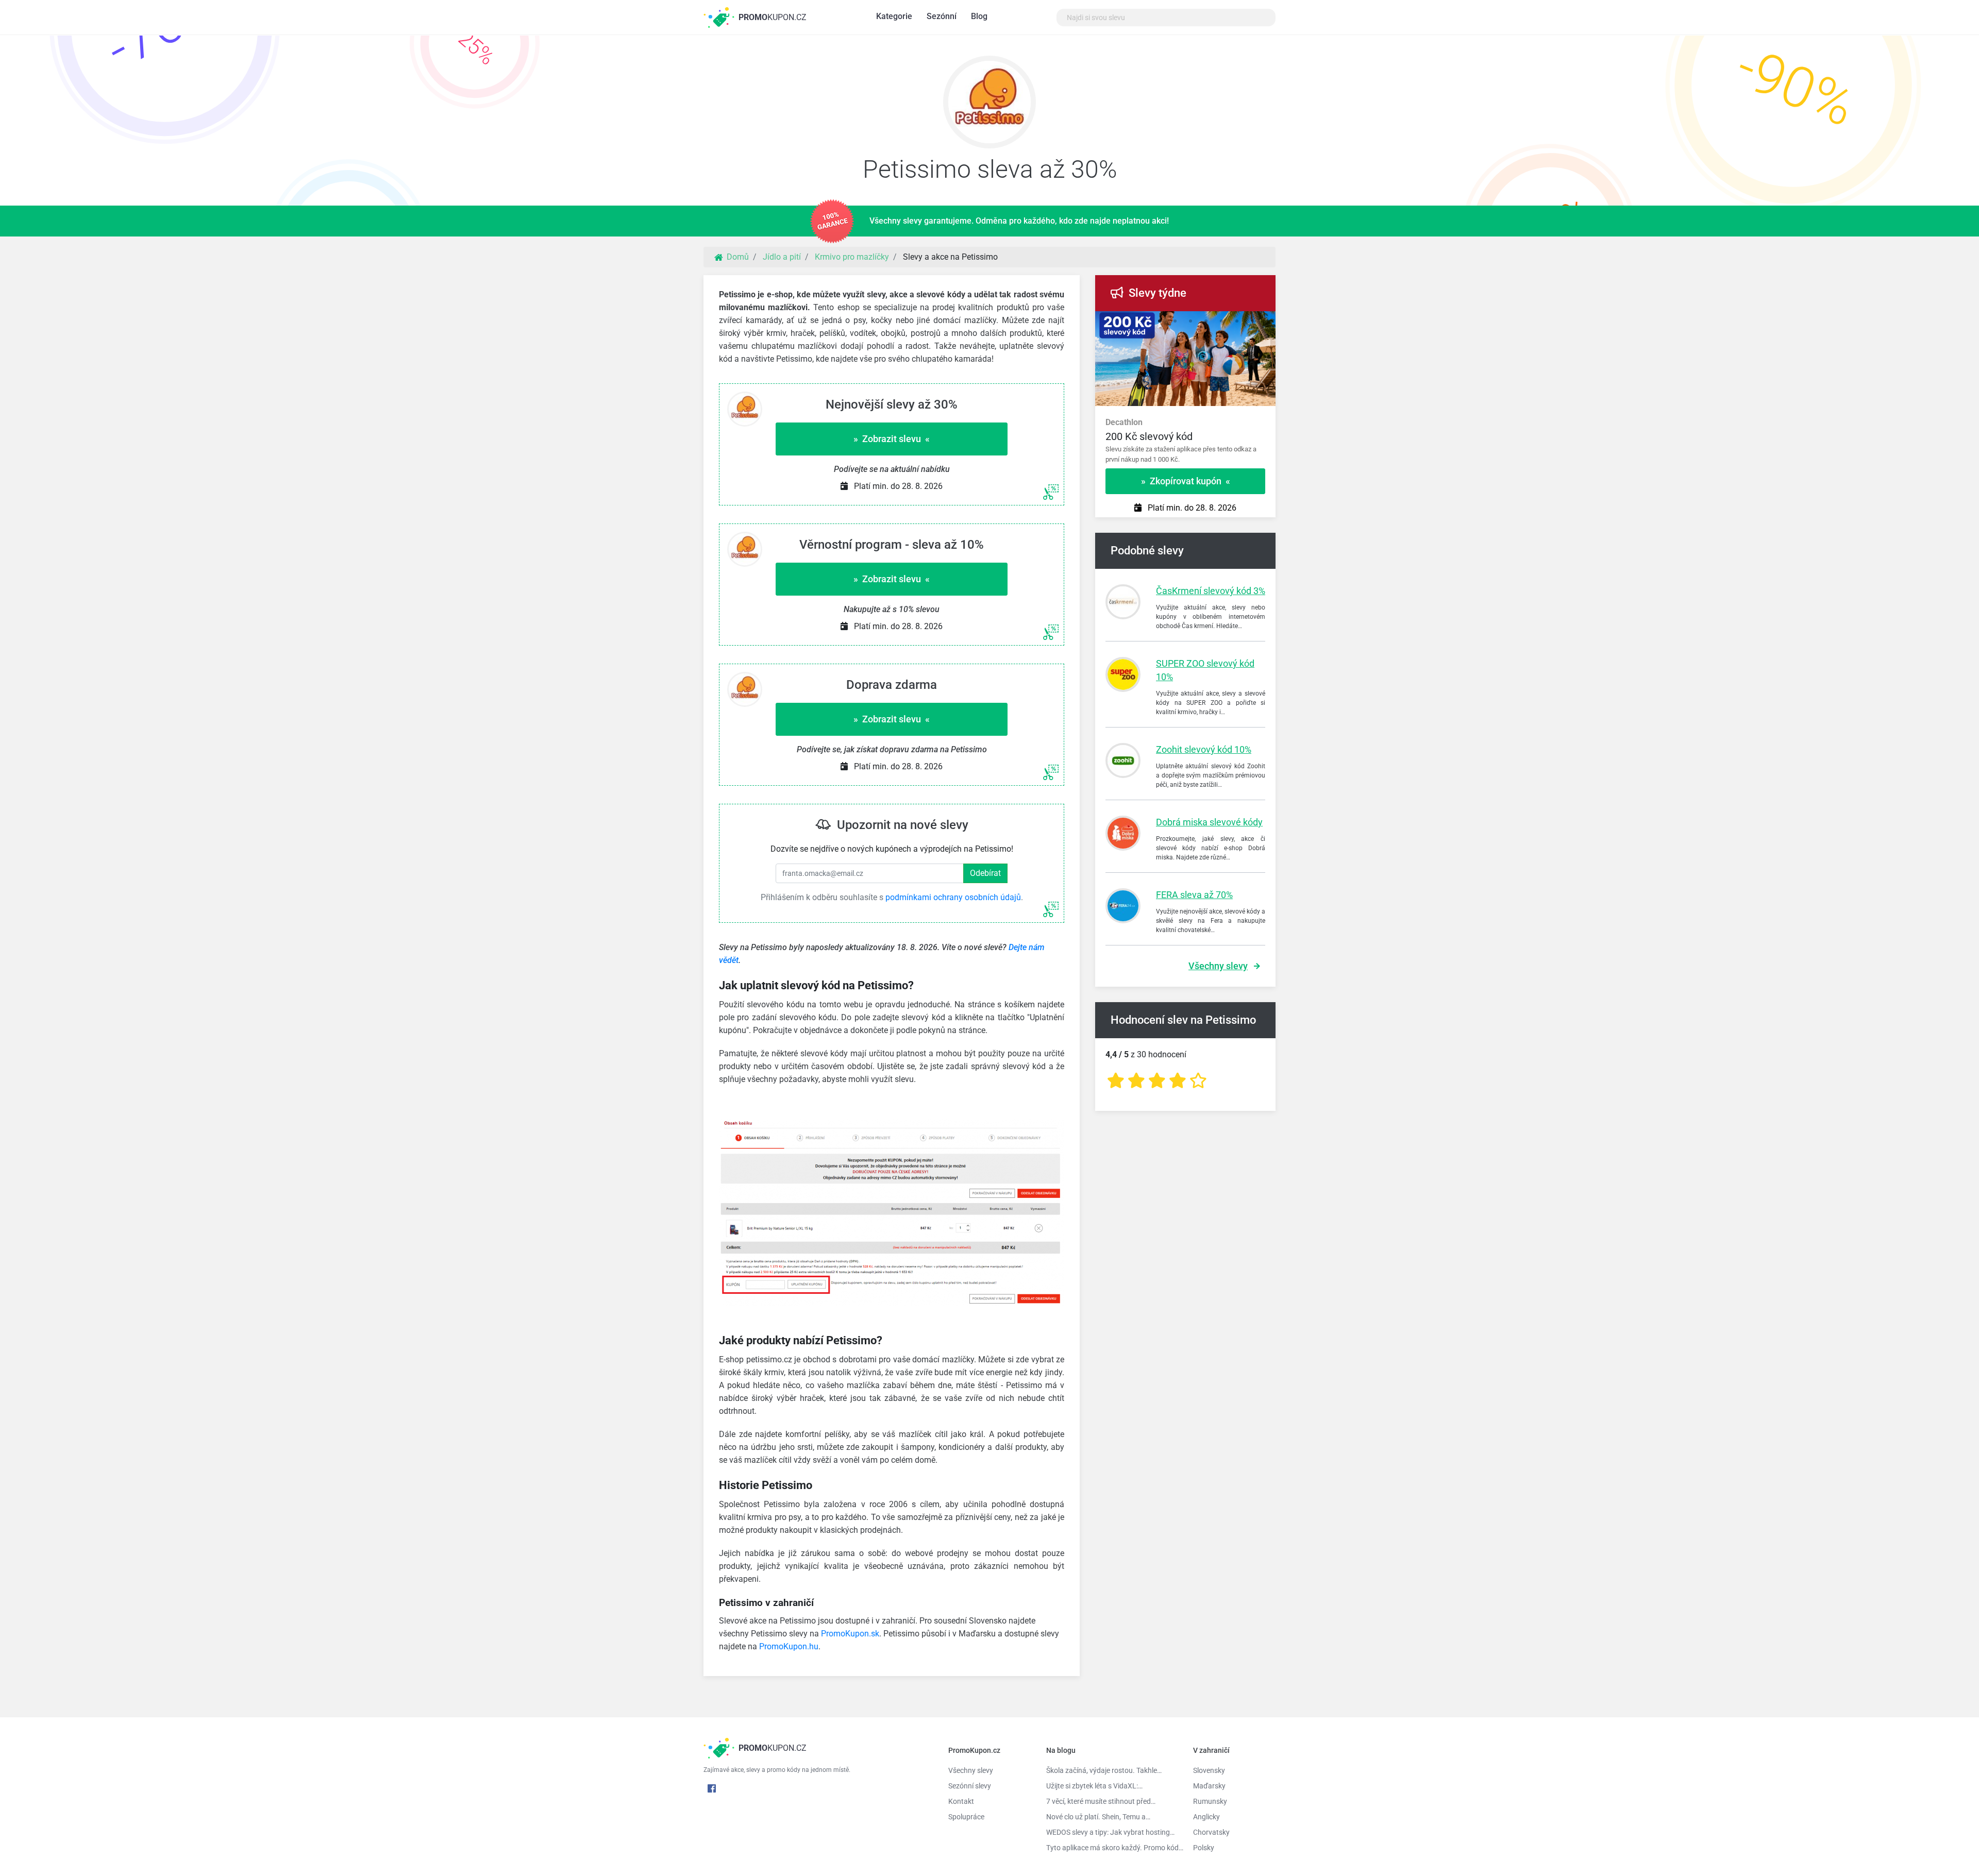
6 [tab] (1221, 322)
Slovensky (1209, 1770)
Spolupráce (966, 1817)
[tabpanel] (1185, 436)
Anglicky (1206, 1817)
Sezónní (942, 16)
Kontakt (961, 1801)
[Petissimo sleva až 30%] (989, 105)
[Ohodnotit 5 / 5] (1198, 1081)
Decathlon (1124, 422)
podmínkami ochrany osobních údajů (953, 897)
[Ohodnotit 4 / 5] (1178, 1081)
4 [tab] (1190, 322)
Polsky (1204, 1848)
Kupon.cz (773, 17)
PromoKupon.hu (789, 1646)
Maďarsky (1209, 1786)
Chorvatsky (1211, 1832)
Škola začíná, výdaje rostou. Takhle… (1104, 1770)
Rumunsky (1210, 1801)
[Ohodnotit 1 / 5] (1116, 1081)
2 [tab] (1160, 322)
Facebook (712, 1788)
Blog (979, 16)
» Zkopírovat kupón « (1186, 481)
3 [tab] (1175, 322)
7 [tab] (1237, 322)
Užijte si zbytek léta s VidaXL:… (1094, 1786)
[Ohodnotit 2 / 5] (1136, 1081)
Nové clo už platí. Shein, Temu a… (1098, 1817)
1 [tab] (1144, 322)
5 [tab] (1206, 322)
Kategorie (894, 16)
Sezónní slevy (970, 1786)
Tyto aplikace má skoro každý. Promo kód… (1112, 1848)
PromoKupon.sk (850, 1634)
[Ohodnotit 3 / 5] (1157, 1081)
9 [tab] (1268, 322)
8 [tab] (1252, 322)
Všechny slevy (1218, 966)
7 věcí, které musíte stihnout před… (1101, 1801)
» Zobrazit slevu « (892, 439)
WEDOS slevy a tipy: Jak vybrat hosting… (1110, 1832)
